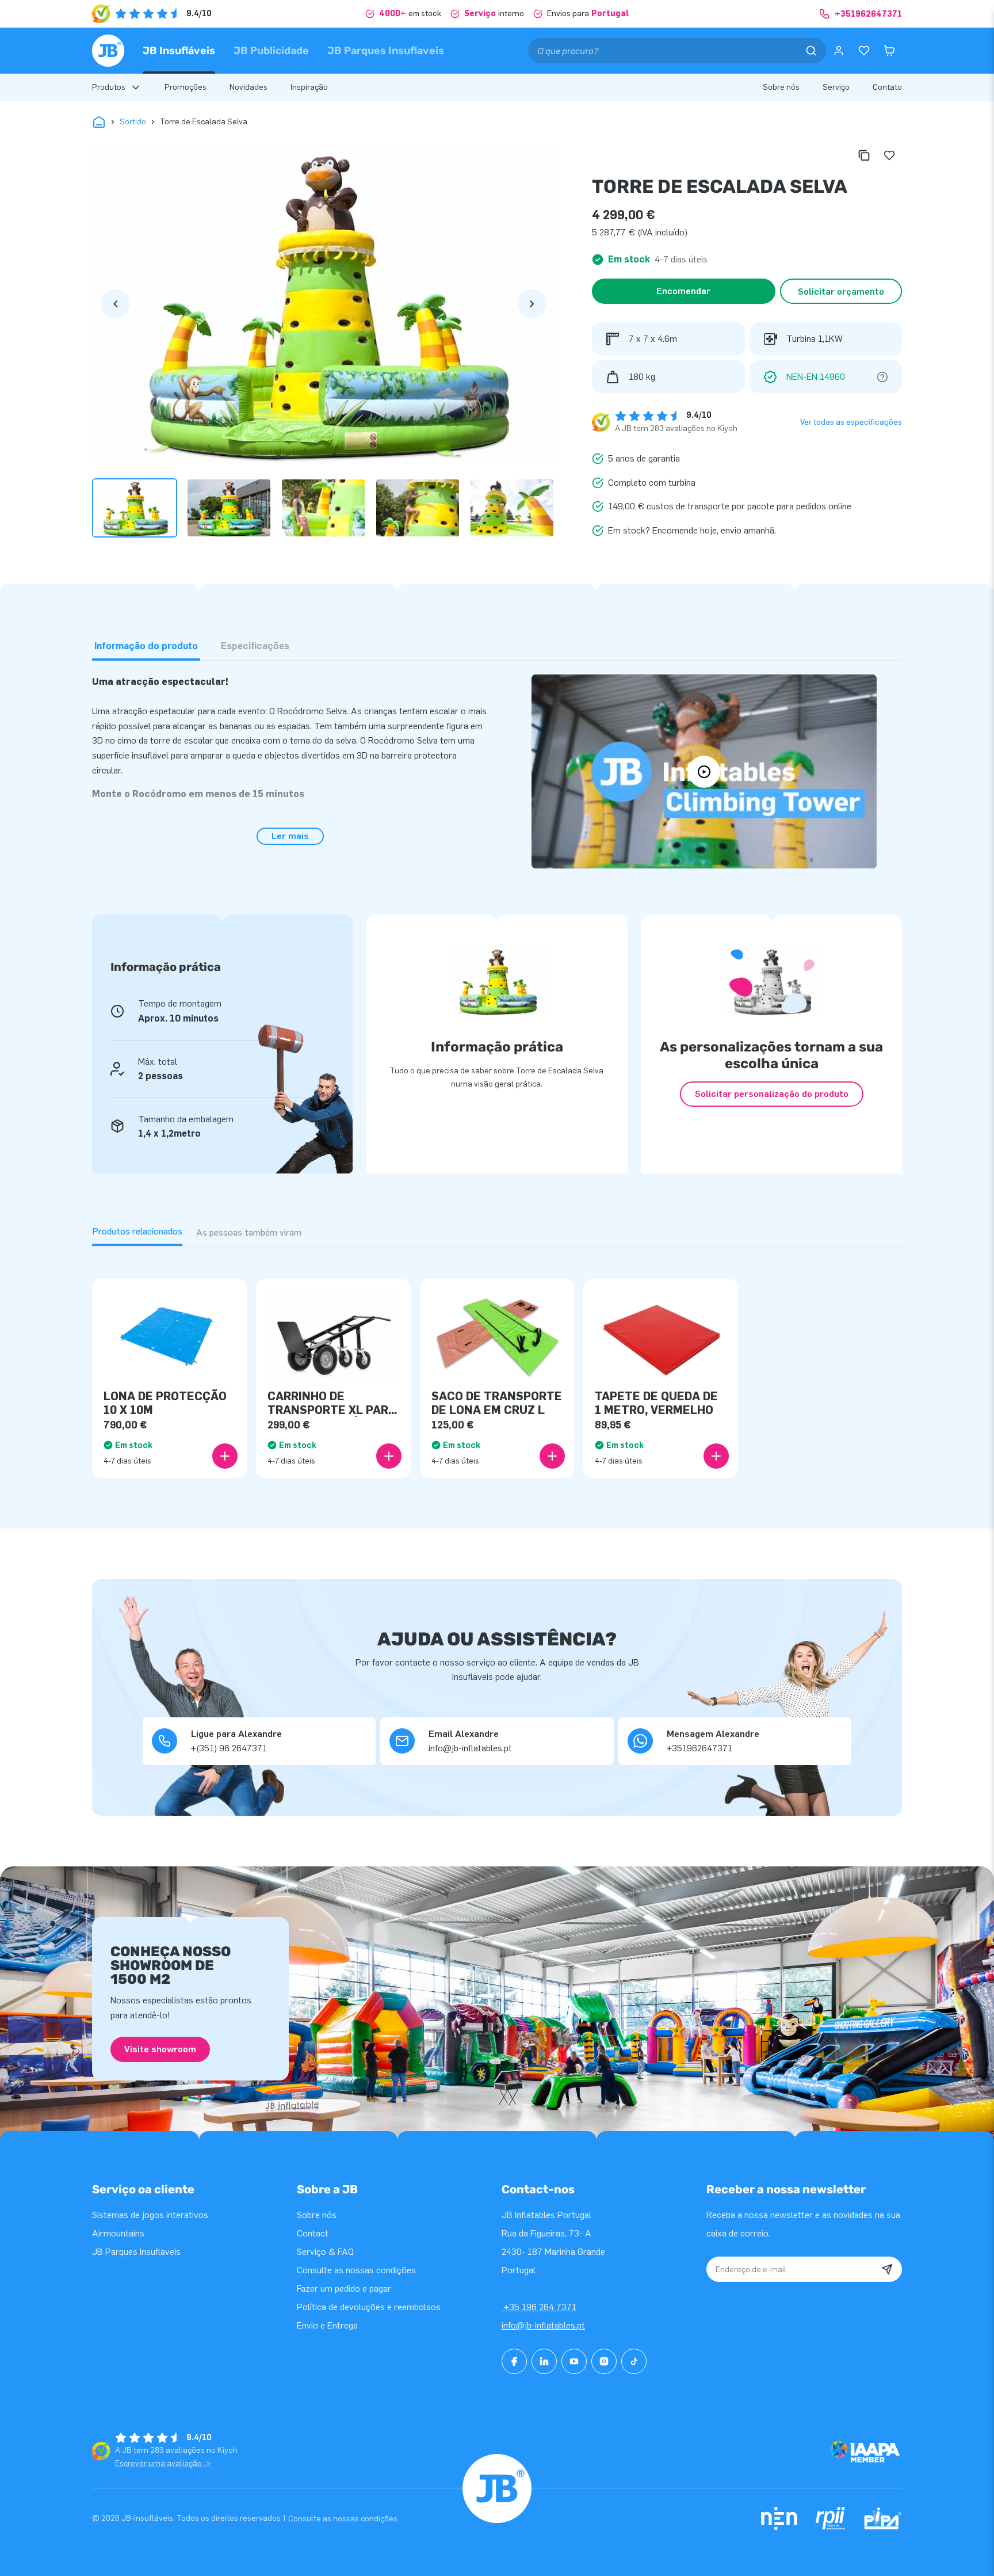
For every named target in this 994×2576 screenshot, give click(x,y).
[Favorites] (864, 51)
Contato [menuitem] (887, 87)
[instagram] (604, 2361)
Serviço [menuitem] (836, 87)
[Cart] (889, 51)
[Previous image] (116, 304)
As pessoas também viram (249, 1232)
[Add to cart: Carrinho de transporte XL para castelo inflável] (389, 1456)
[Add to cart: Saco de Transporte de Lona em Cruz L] (552, 1456)
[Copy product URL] (864, 155)
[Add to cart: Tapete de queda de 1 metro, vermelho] (716, 1456)
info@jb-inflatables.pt (543, 2325)
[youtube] (574, 2361)
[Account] (839, 51)
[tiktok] (634, 2361)
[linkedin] (544, 2361)
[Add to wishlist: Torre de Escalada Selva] (889, 155)
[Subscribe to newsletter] (887, 2269)
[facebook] (514, 2361)
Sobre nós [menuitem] (781, 87)
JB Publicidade (271, 51)
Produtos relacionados (137, 1231)
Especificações (255, 646)
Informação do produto (146, 646)
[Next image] (532, 304)
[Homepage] (108, 51)
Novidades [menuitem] (248, 87)
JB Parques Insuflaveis (386, 51)
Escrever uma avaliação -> (163, 2463)
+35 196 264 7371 (539, 2307)
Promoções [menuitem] (186, 87)
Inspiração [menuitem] (309, 87)
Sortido (133, 122)
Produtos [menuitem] (109, 87)
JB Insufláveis (179, 51)
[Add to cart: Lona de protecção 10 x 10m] (225, 1456)
